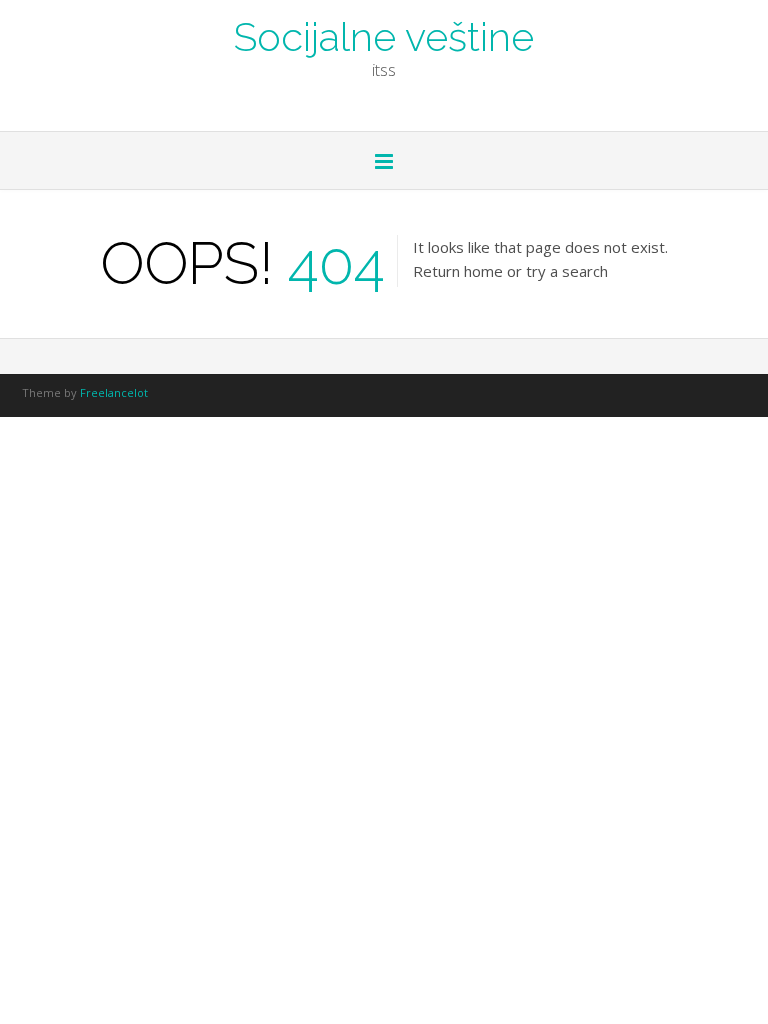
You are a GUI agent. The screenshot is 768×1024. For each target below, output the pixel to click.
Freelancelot (114, 392)
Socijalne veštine (384, 35)
